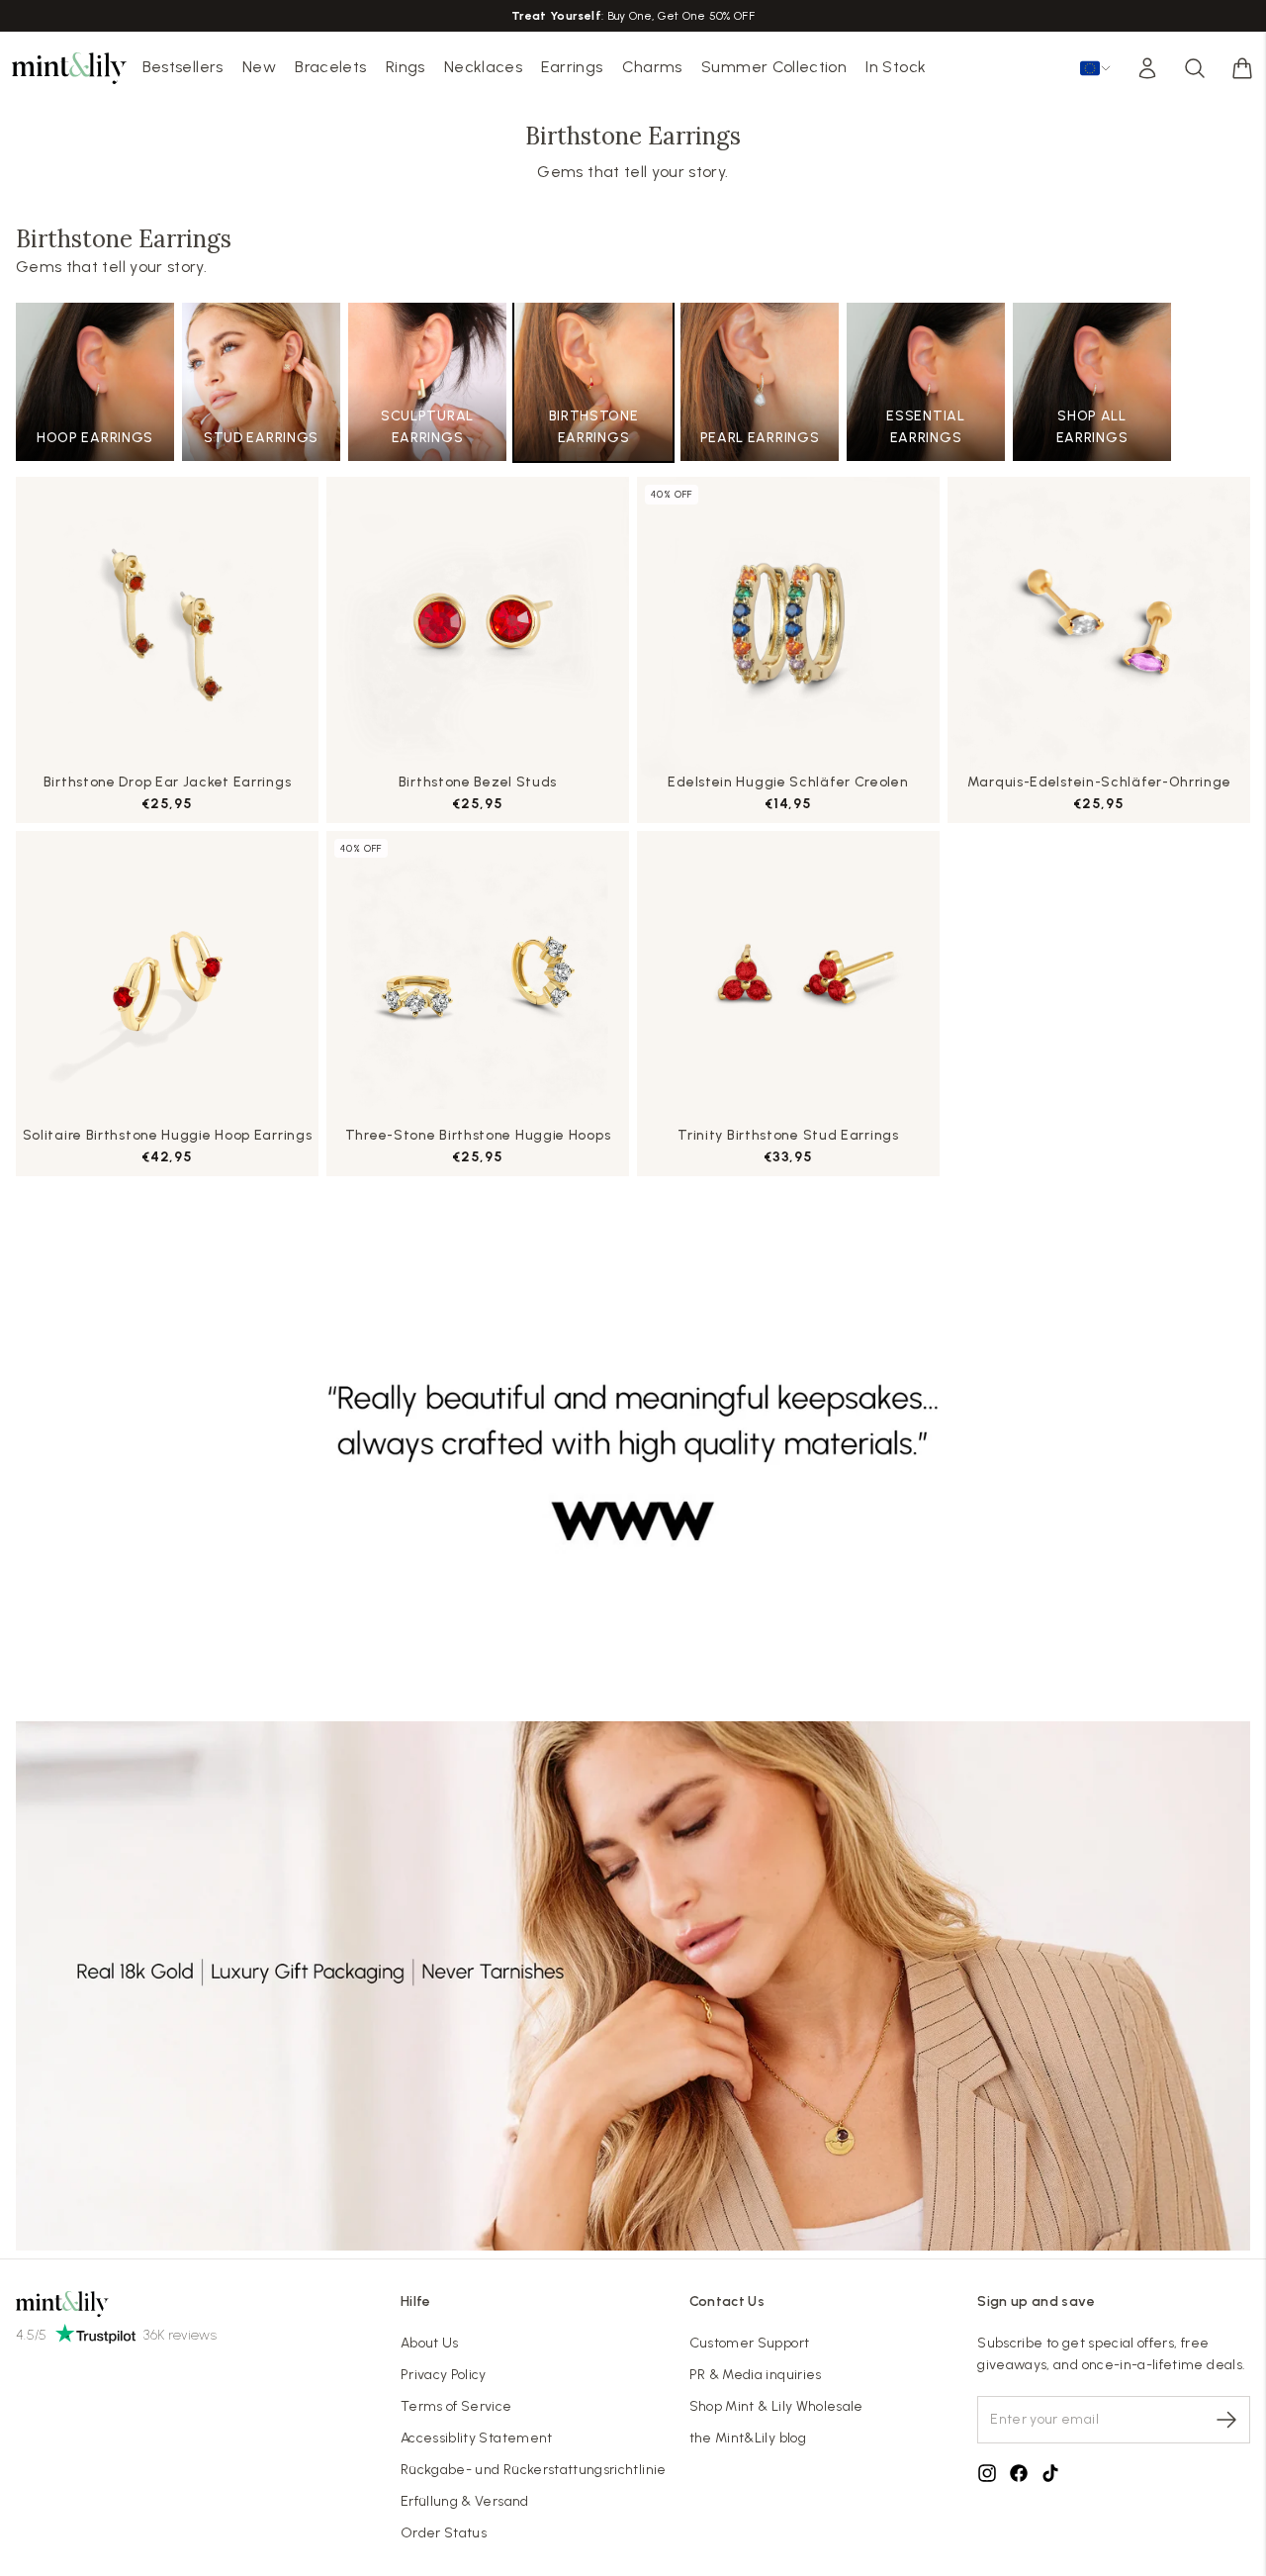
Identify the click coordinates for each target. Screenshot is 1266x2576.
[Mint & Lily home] (69, 68)
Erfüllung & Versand (465, 2501)
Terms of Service (456, 2406)
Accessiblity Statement (477, 2438)
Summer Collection (774, 67)
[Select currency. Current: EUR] (1096, 68)
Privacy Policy (444, 2375)
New (259, 67)
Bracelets (330, 67)
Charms (652, 67)
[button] (1242, 68)
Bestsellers (183, 67)
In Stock (896, 67)
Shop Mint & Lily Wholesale (776, 2406)
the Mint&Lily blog (748, 2438)
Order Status (444, 2533)
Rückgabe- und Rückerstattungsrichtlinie (534, 2470)
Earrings (572, 67)
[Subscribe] (1226, 2420)
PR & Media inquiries (756, 2375)
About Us (430, 2343)
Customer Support (750, 2343)
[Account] (1147, 68)
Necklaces (483, 67)
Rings (406, 67)
